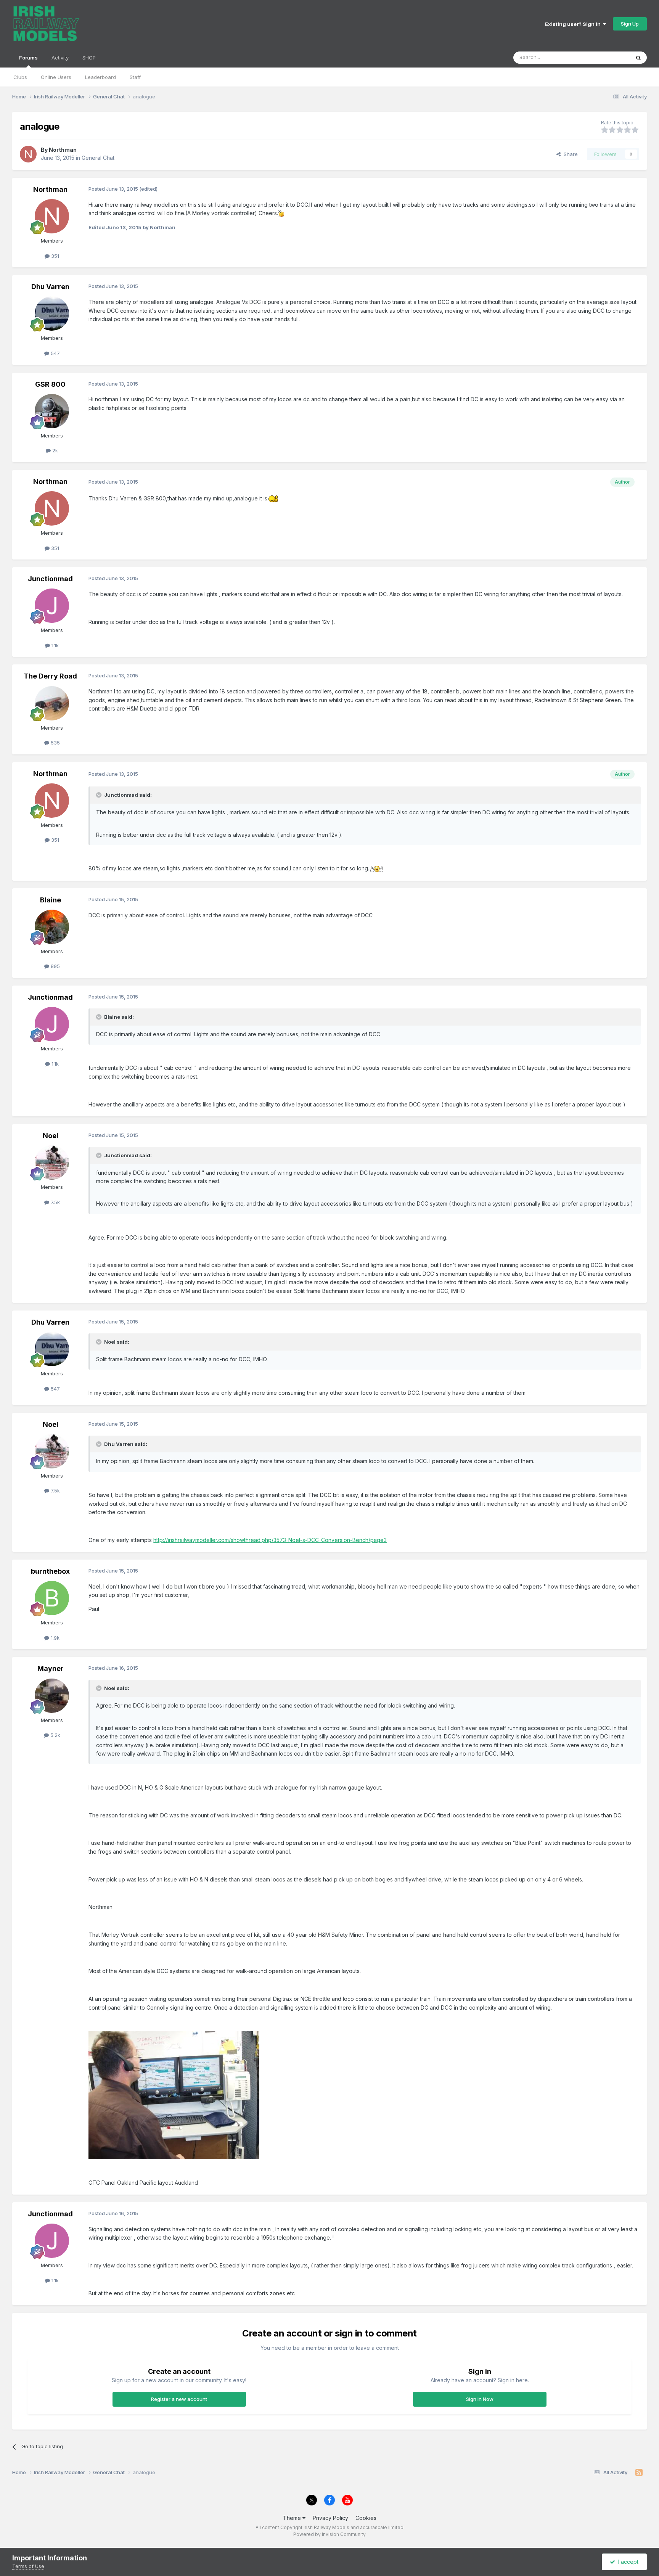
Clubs (20, 77)
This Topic (608, 57)
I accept (627, 2562)
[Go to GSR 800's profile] (52, 411)
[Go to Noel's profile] (52, 1163)
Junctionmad (50, 579)
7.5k (55, 1202)
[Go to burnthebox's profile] (52, 1598)
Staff (135, 77)
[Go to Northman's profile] (28, 154)
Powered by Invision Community (329, 2534)
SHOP (89, 58)
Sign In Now (480, 2399)
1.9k (54, 1638)
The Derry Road (50, 676)
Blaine (51, 900)
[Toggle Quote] (100, 795)
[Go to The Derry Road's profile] (52, 703)
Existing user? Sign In (574, 24)
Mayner (51, 1668)
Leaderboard (100, 77)
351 (54, 256)
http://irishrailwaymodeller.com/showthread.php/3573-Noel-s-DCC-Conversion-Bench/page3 (270, 1540)
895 (55, 966)
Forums (28, 58)
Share (569, 154)
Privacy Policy (330, 2518)
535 (55, 743)
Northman (63, 150)
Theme (293, 2518)
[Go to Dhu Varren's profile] (52, 314)
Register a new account (179, 2399)
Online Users (56, 77)
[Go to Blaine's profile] (52, 927)
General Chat (98, 158)
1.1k (54, 645)
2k (54, 450)
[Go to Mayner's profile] (52, 1696)
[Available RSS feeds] (639, 2473)
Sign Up (630, 24)
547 (55, 353)
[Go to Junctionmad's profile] (52, 606)
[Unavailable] (174, 2094)
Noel (51, 1136)
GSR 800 (50, 384)
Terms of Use (28, 2566)
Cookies (366, 2518)
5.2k (55, 1735)
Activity (60, 58)
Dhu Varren (50, 287)
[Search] (638, 58)
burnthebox (50, 1571)
